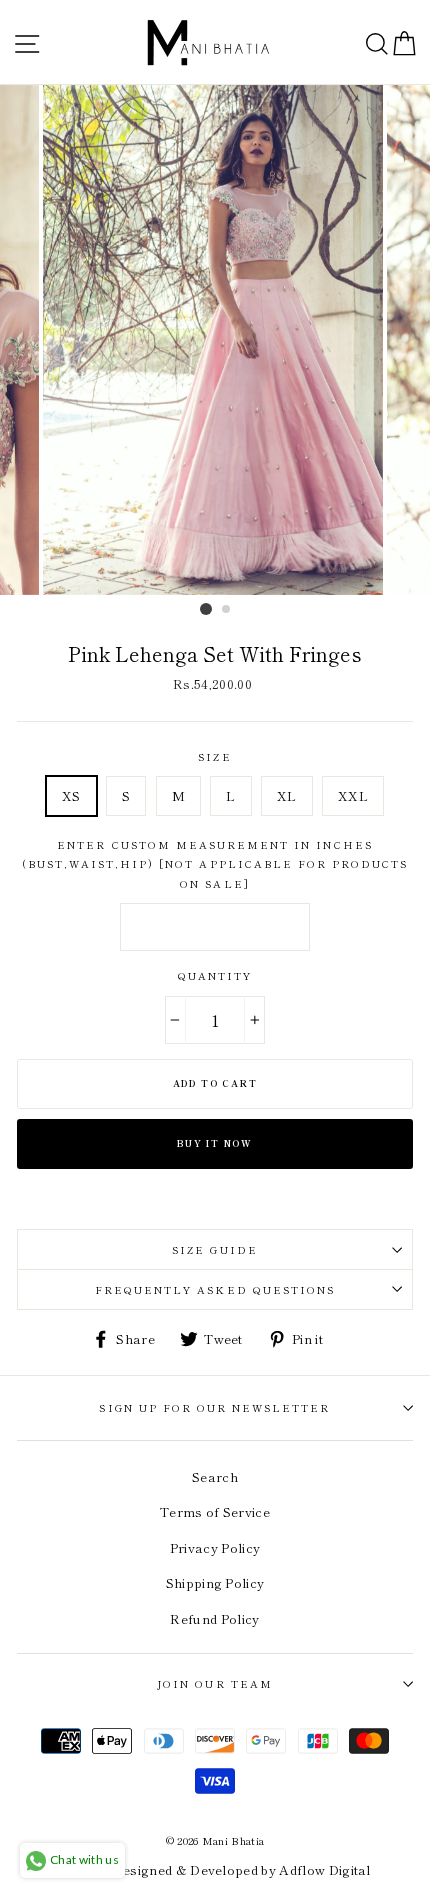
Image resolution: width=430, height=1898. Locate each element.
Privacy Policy (215, 1547)
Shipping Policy (215, 1582)
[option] (215, 340)
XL (287, 795)
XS (71, 795)
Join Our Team (215, 1683)
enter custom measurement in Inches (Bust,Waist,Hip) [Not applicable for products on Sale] (215, 864)
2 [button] (227, 610)
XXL (353, 795)
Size (214, 756)
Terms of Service (215, 1511)
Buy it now (215, 1143)
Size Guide (214, 1249)
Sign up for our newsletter (214, 1407)
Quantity (215, 975)
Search (215, 1476)
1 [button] (206, 609)
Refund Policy (214, 1618)
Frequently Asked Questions (215, 1289)
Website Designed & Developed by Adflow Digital (215, 1869)
